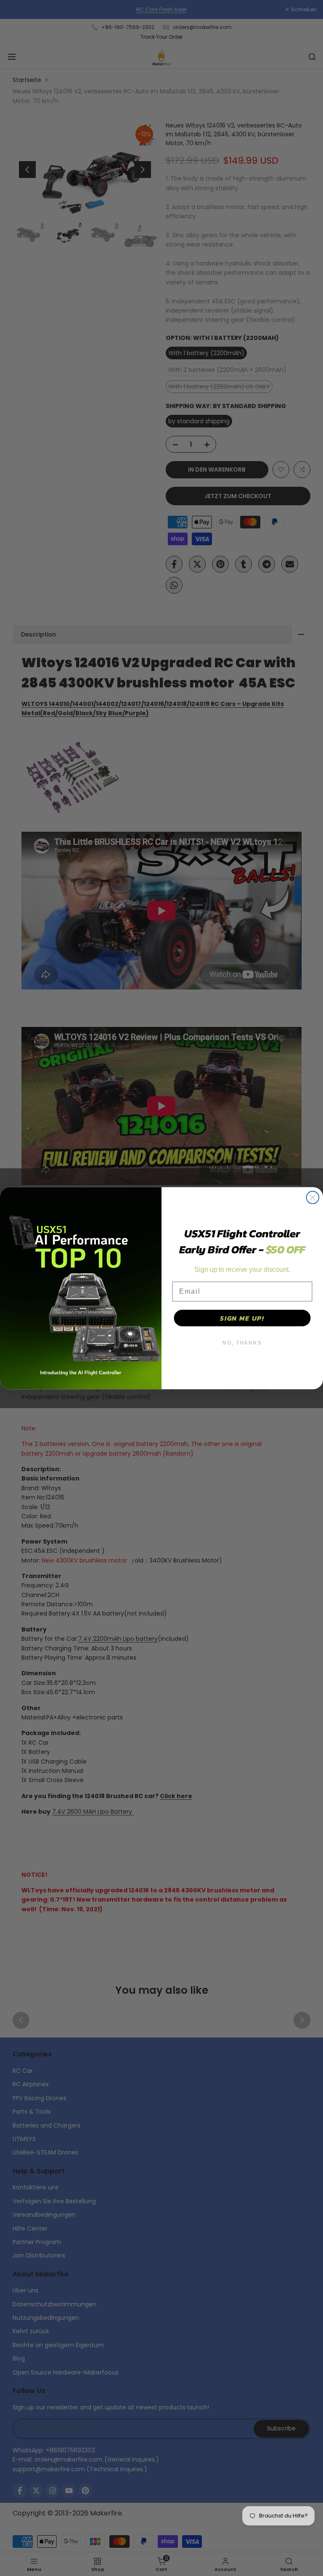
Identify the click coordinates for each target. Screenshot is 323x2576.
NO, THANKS (242, 1343)
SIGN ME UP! (242, 1318)
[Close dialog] (313, 1197)
